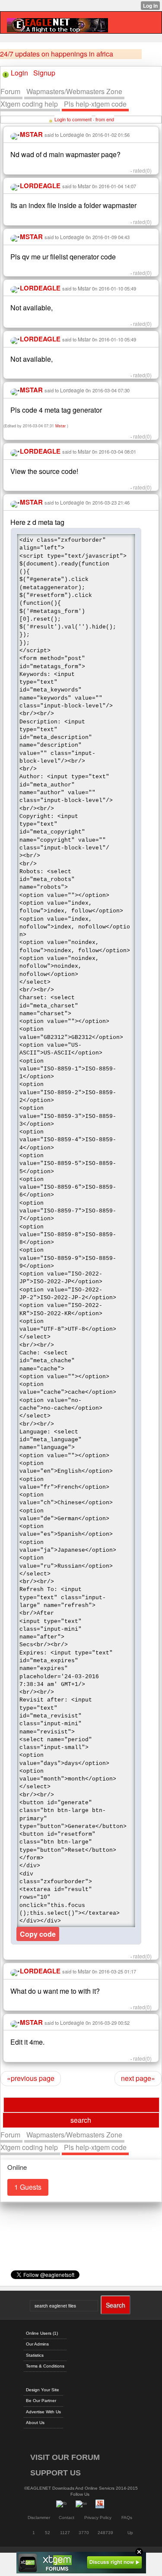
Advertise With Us (43, 2412)
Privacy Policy (98, 2518)
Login (19, 73)
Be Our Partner (41, 2401)
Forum (10, 91)
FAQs (127, 2518)
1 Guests (28, 2187)
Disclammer (39, 2518)
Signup (44, 73)
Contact (67, 2518)
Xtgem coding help (29, 104)
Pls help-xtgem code (95, 104)
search (81, 2120)
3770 (84, 2533)
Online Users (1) (42, 2333)
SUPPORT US (56, 2473)
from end (105, 119)
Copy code (38, 1934)
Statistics (35, 2355)
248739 (105, 2533)
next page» (138, 2078)
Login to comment (73, 119)
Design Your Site (43, 2390)
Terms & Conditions (45, 2366)
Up (130, 2533)
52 (48, 2533)
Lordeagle (72, 134)
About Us (35, 2423)
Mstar (84, 186)
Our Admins (37, 2344)
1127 (65, 2533)
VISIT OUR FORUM (65, 2457)
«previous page (31, 2078)
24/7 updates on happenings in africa (57, 54)
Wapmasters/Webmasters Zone (74, 91)
